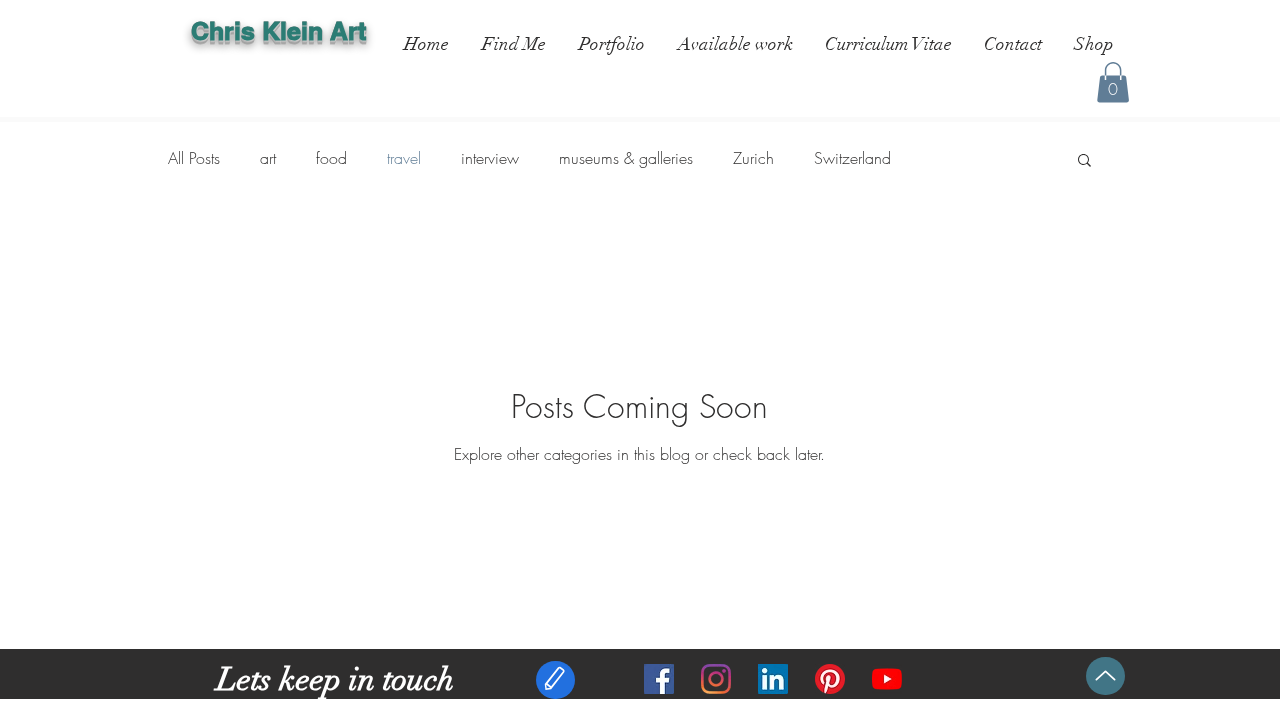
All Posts (194, 158)
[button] (1113, 82)
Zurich (753, 158)
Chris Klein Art (278, 31)
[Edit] (555, 680)
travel (404, 158)
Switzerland (852, 158)
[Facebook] (659, 679)
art (268, 158)
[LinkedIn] (773, 679)
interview (490, 158)
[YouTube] (887, 679)
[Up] (1105, 676)
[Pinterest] (830, 679)
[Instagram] (716, 679)
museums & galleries (626, 158)
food (331, 158)
